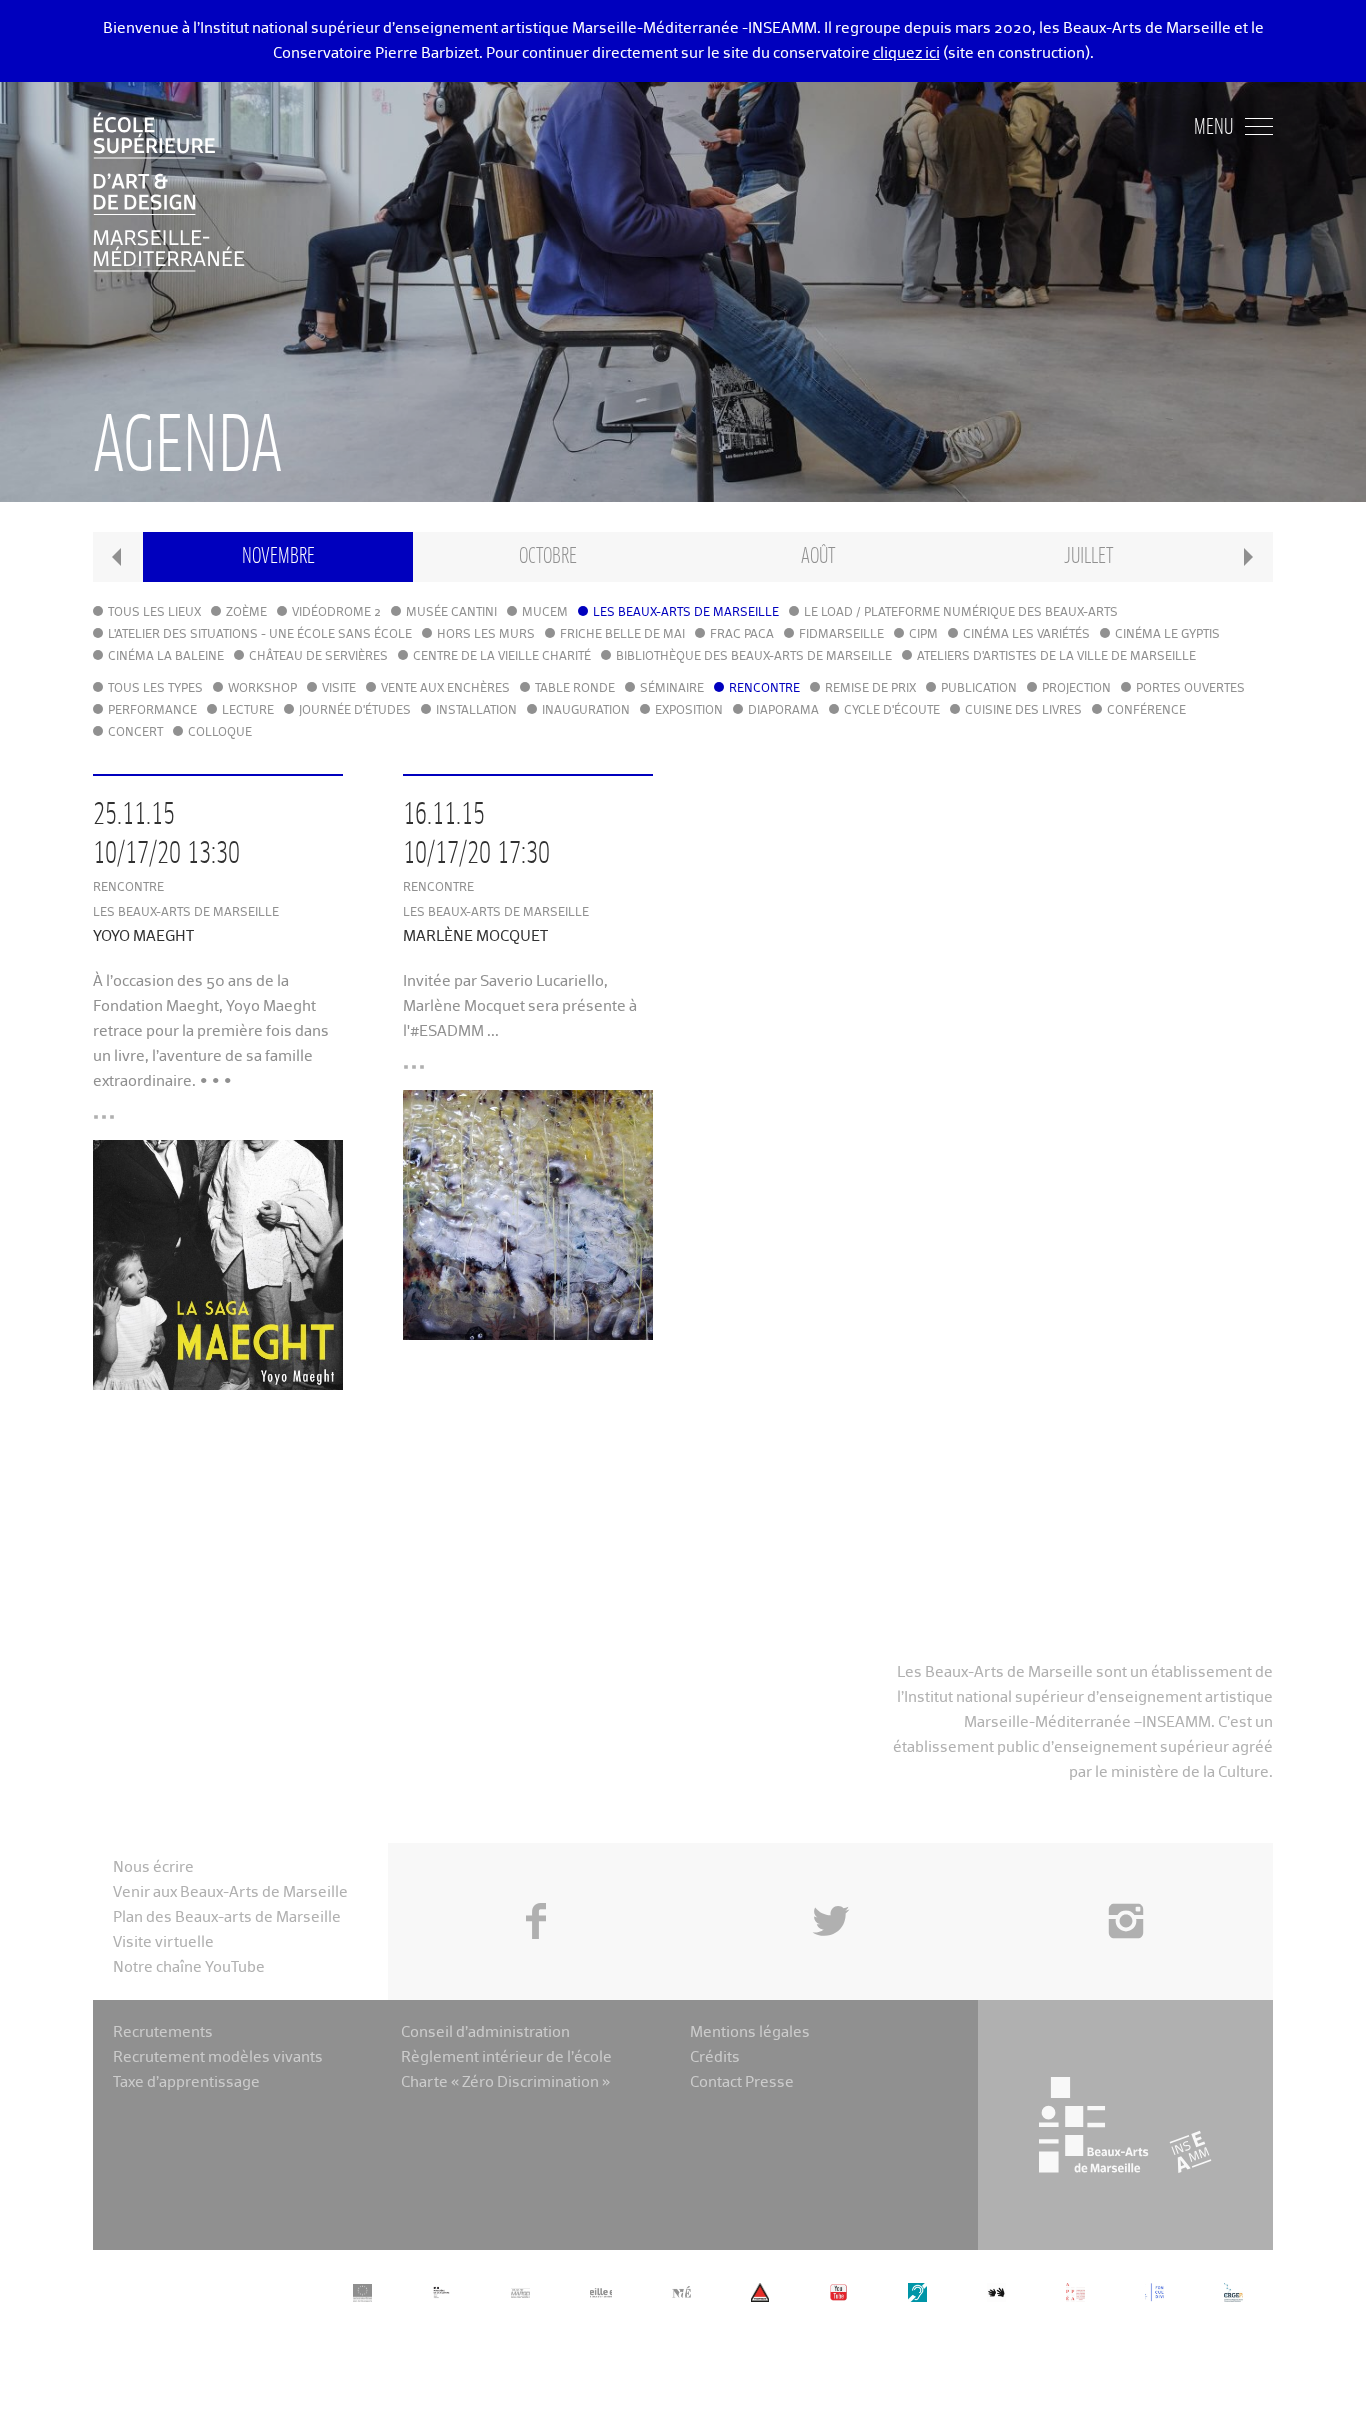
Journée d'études (355, 711)
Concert (135, 733)
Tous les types (155, 689)
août (818, 556)
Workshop (262, 689)
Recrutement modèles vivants (218, 2057)
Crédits (715, 2057)
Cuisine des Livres (1023, 711)
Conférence (1146, 711)
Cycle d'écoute (892, 711)
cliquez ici (906, 53)
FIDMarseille (841, 635)
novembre (278, 556)
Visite (339, 689)
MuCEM (545, 613)
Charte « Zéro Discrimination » (505, 2082)
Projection (1076, 689)
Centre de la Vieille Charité (502, 657)
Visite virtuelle (163, 1942)
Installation (476, 711)
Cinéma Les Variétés (1026, 635)
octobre (548, 556)
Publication (979, 689)
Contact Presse (742, 2082)
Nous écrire (153, 1867)
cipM (923, 635)
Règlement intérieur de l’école (506, 2057)
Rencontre (764, 689)
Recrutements (163, 2032)
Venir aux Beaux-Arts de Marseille (230, 1892)
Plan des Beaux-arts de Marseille (227, 1917)
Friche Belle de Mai (622, 635)
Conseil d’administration (485, 2032)
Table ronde (575, 689)
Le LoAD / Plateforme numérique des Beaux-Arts (961, 613)
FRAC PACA (742, 635)
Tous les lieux (154, 613)
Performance (152, 711)
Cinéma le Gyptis (1167, 635)
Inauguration (586, 711)
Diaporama (783, 711)
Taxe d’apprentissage (186, 2082)
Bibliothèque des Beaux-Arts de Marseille (754, 657)
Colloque (220, 733)
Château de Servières (318, 657)
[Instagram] (1125, 1876)
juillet (1088, 556)
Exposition (689, 711)
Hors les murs (486, 635)
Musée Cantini (451, 613)
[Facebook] (535, 1876)
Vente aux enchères (445, 689)
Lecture (248, 711)
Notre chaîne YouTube (189, 1967)
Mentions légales (750, 2032)
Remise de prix (870, 689)
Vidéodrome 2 (336, 613)
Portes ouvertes (1190, 689)
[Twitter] (830, 1876)
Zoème (246, 613)
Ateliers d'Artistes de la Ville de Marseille (1056, 657)
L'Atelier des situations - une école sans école (260, 635)
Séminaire (672, 689)
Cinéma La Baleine (166, 657)
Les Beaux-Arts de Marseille (686, 613)
